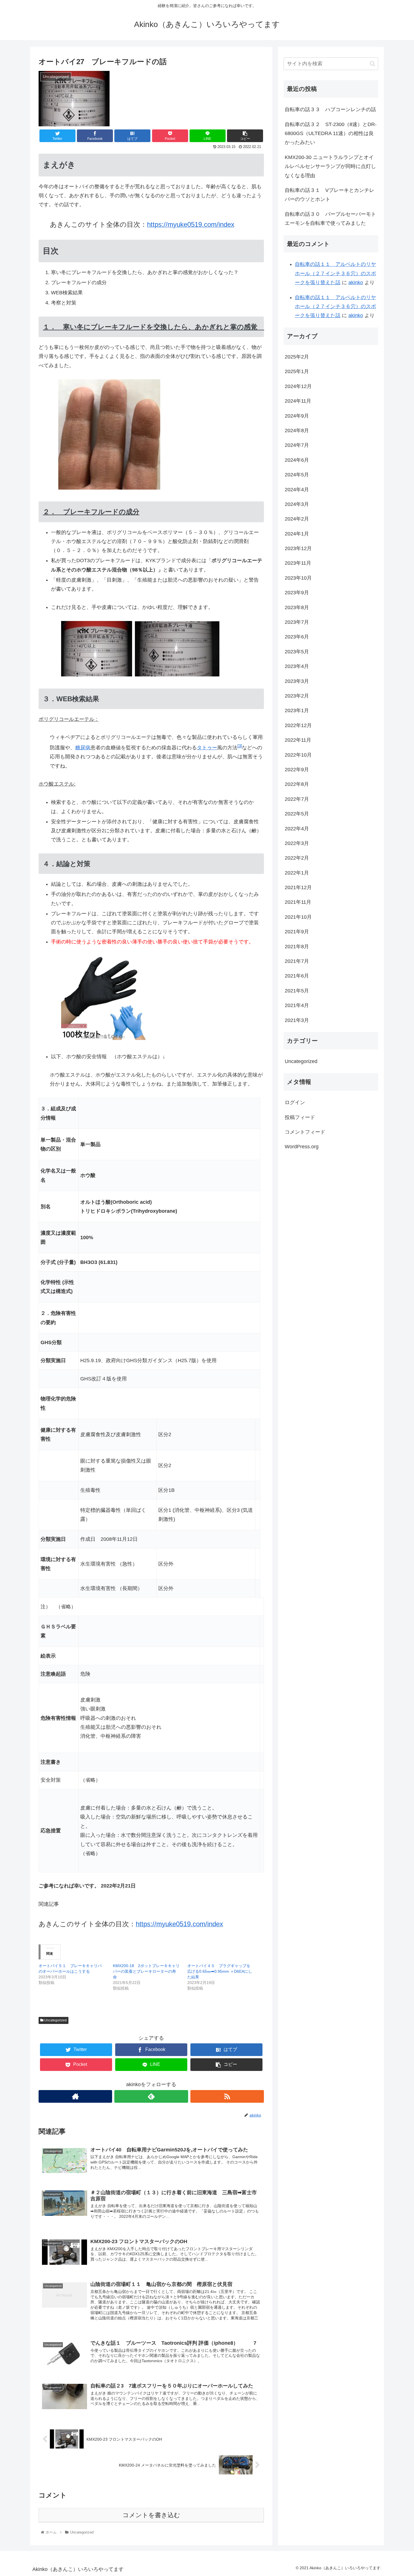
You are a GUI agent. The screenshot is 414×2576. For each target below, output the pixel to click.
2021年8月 (297, 946)
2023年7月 (297, 622)
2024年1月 (297, 533)
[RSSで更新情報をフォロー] (227, 2096)
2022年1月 (297, 873)
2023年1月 (297, 710)
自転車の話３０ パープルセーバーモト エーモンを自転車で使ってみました (331, 219)
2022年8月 (297, 784)
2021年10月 (298, 917)
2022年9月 (297, 770)
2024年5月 (297, 475)
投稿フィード (300, 1117)
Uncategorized (55, 2020)
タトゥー (207, 748)
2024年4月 (297, 489)
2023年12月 (298, 548)
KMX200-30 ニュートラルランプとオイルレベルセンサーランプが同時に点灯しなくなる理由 (330, 166)
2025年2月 (297, 357)
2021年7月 (297, 961)
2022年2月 (297, 858)
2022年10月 (298, 755)
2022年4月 (297, 828)
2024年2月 (297, 519)
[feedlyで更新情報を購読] (151, 2096)
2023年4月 (297, 666)
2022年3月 (297, 843)
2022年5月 (297, 814)
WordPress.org (302, 1147)
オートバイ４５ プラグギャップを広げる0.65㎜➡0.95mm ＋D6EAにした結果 (220, 1971)
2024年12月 (298, 386)
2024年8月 (297, 431)
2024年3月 (297, 504)
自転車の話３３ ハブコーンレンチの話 (330, 109)
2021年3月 (297, 1020)
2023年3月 (297, 681)
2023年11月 (298, 563)
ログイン (295, 1102)
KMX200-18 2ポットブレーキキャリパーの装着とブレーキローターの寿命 (146, 1971)
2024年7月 (297, 445)
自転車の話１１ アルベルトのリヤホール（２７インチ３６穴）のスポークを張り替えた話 (335, 273)
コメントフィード (305, 1132)
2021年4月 (297, 1005)
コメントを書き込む (151, 2515)
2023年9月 (297, 593)
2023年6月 (297, 637)
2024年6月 (297, 460)
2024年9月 (297, 416)
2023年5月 (297, 652)
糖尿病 (83, 748)
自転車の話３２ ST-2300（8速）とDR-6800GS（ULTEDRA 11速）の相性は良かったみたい (331, 134)
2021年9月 (297, 932)
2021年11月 (298, 902)
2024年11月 (298, 401)
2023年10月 (298, 578)
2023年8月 (297, 607)
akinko (356, 283)
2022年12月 (298, 725)
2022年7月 (297, 799)
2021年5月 (297, 991)
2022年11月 (298, 740)
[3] (240, 746)
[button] (372, 64)
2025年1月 (297, 371)
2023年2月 (297, 696)
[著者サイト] (75, 2096)
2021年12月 (298, 887)
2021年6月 (297, 976)
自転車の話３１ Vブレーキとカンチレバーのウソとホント (330, 195)
